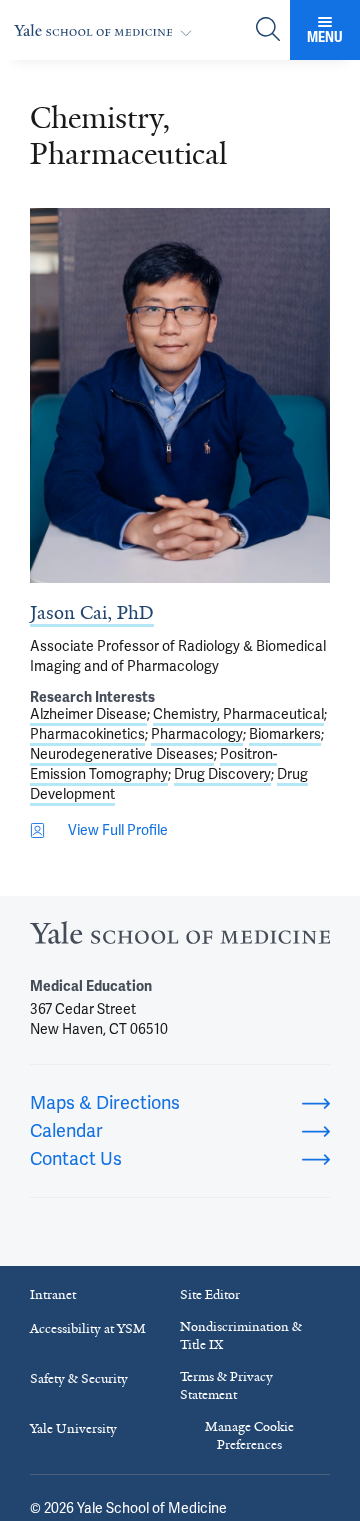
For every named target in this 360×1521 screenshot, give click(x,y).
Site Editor (210, 1294)
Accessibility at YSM (88, 1328)
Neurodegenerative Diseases (122, 754)
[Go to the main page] (107, 30)
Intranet (53, 1294)
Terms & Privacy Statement (226, 1385)
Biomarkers (285, 734)
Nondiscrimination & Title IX (241, 1335)
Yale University (73, 1428)
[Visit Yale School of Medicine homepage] (180, 939)
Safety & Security (79, 1378)
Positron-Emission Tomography (153, 764)
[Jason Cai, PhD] (180, 395)
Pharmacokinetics (87, 734)
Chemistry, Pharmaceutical (238, 714)
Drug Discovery (222, 774)
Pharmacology (197, 734)
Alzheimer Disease (88, 714)
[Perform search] (268, 30)
